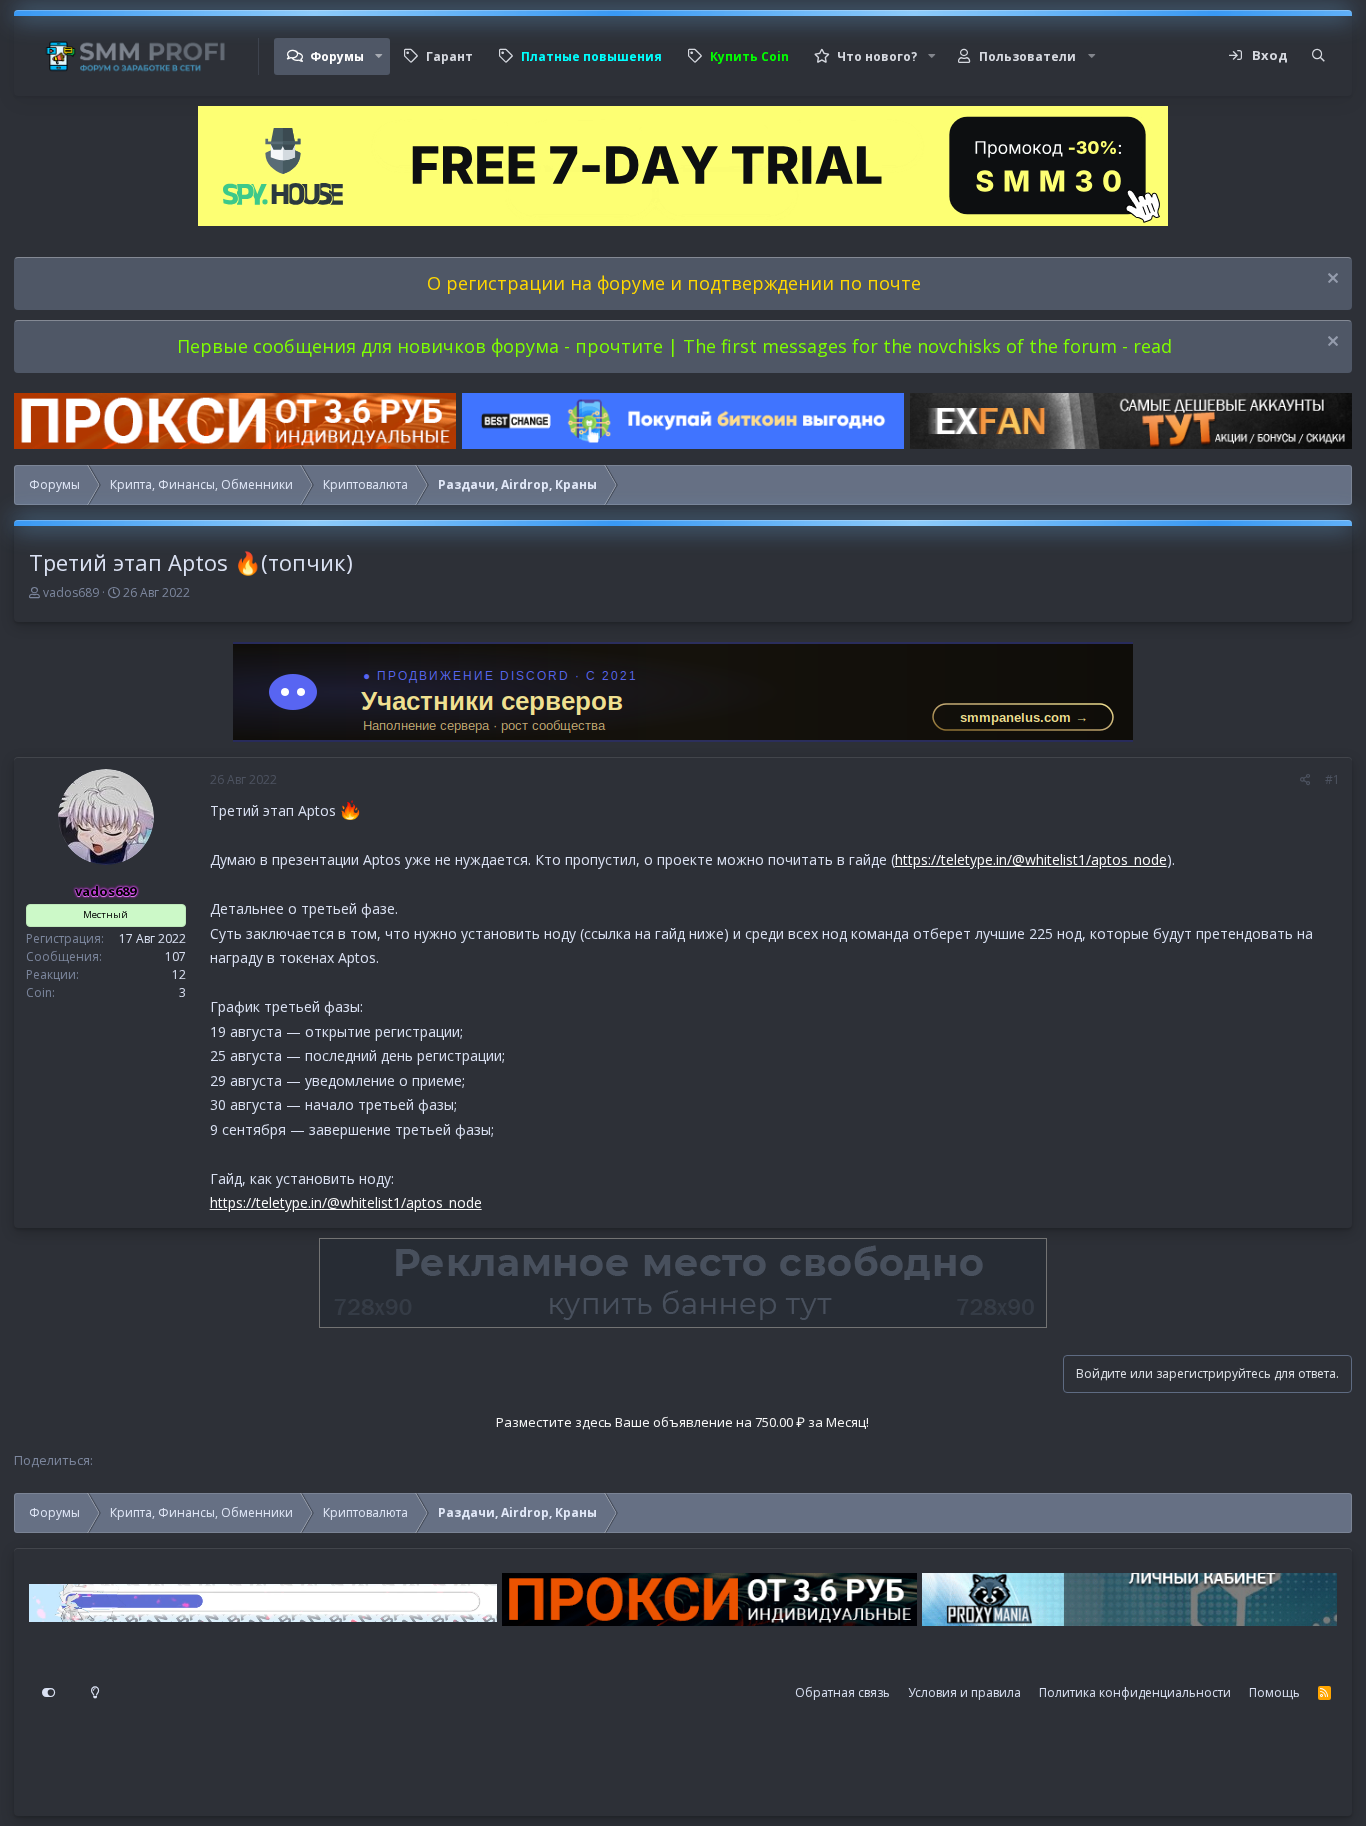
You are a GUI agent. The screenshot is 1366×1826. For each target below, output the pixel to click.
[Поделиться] (1305, 780)
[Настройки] (49, 1693)
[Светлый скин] (95, 1693)
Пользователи (1027, 56)
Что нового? (877, 56)
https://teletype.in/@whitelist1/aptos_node (1031, 859)
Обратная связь (842, 1692)
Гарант (449, 56)
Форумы (337, 56)
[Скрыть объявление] (1330, 280)
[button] (379, 56)
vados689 (71, 592)
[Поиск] (1318, 56)
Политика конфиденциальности (1135, 1692)
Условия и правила (964, 1692)
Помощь (1274, 1692)
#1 (1332, 779)
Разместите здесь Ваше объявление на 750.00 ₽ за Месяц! (682, 1422)
